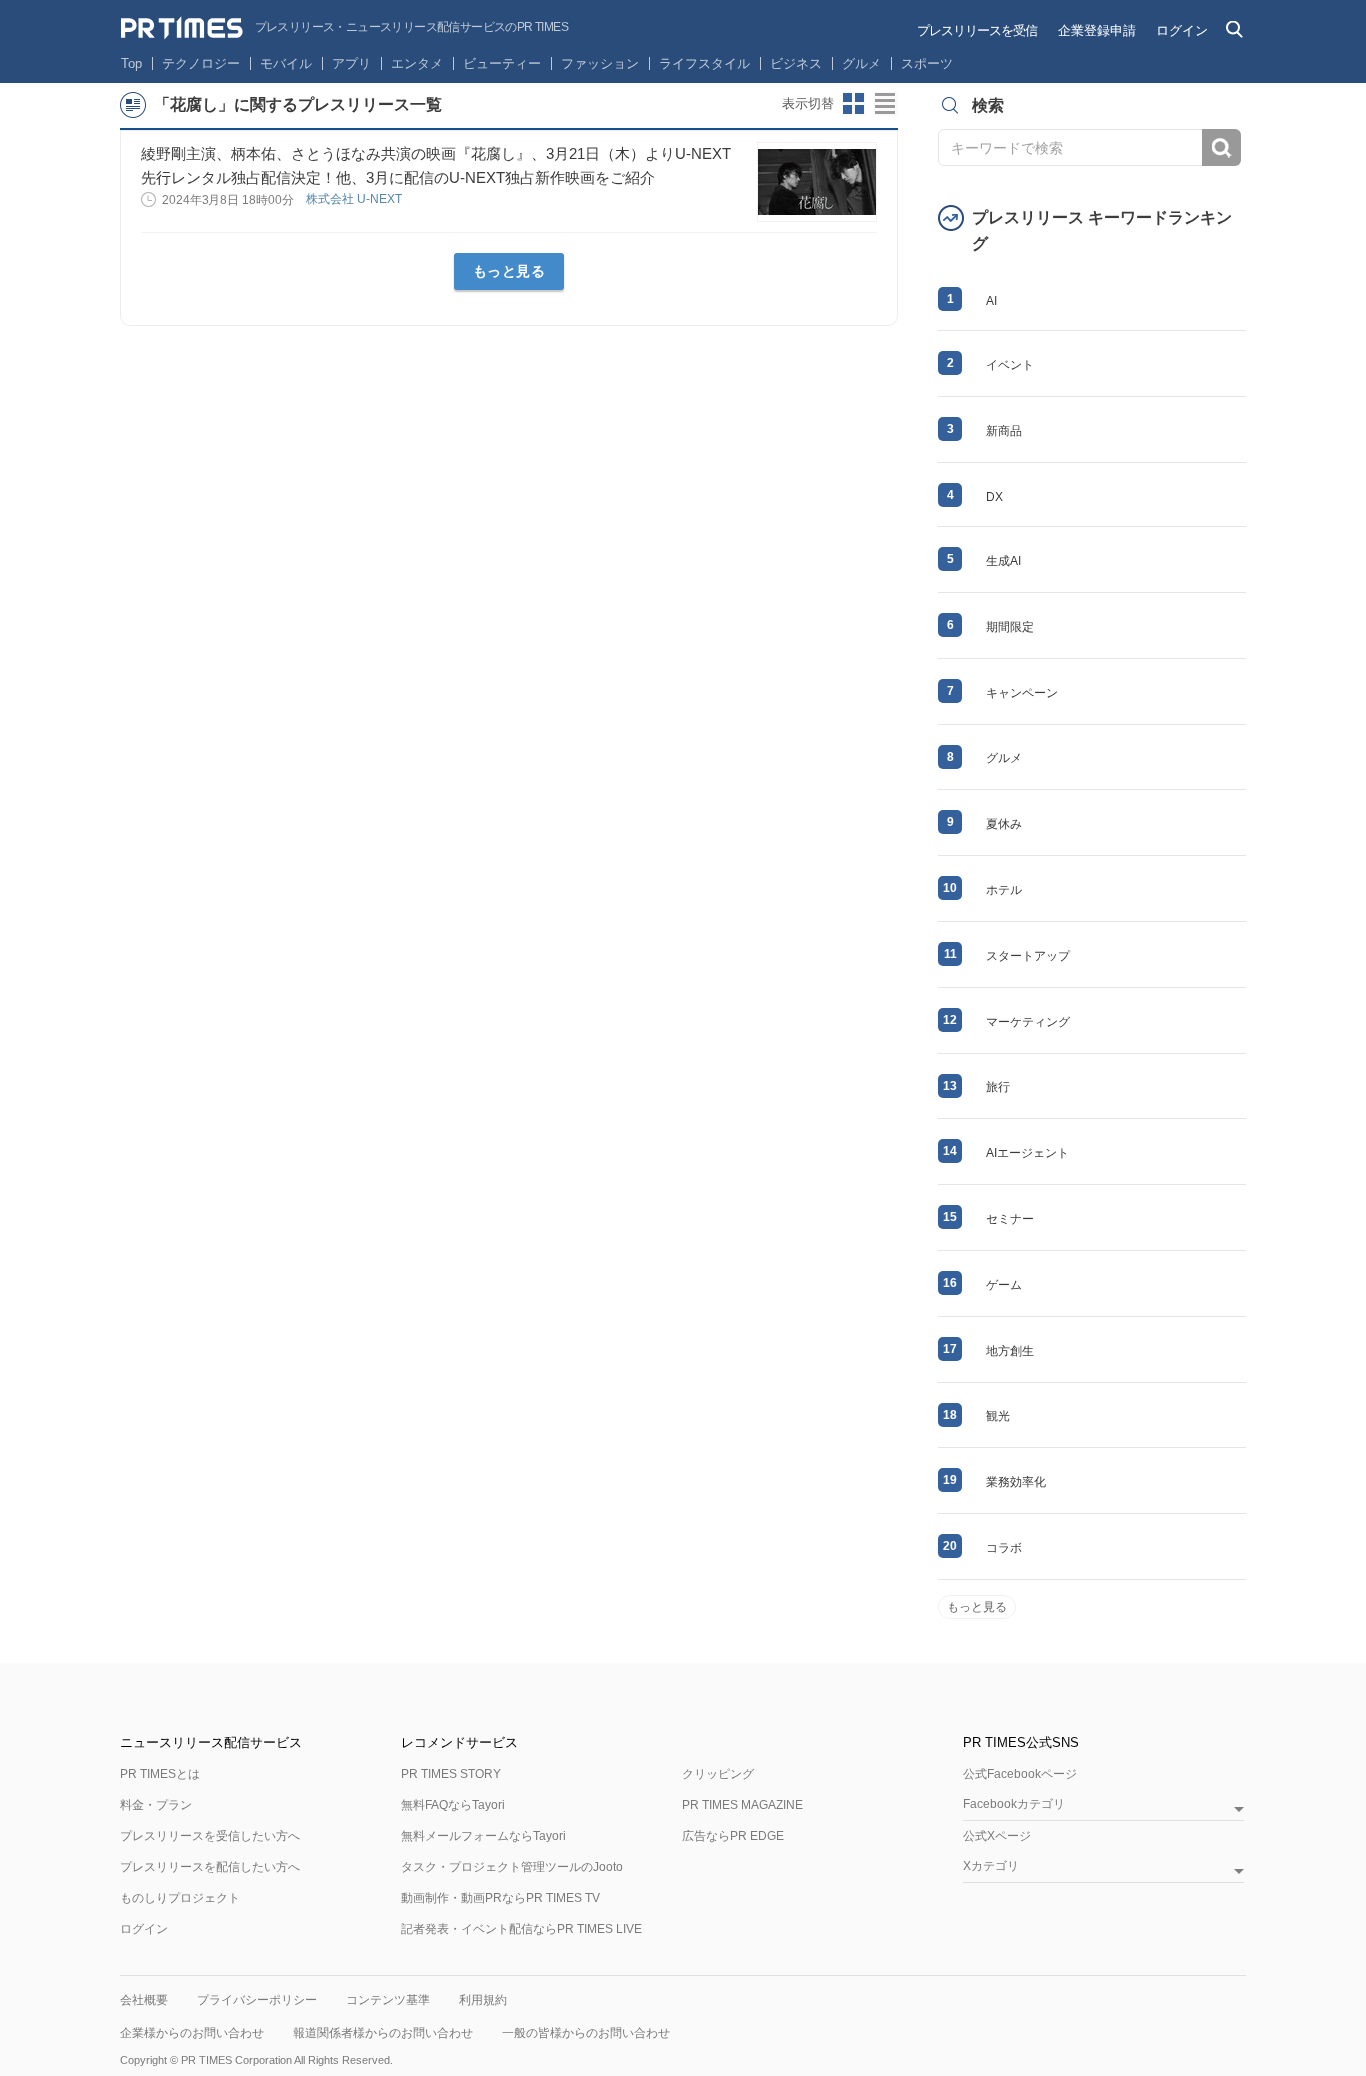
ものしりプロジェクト (180, 1898)
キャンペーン (1022, 693)
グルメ (861, 63)
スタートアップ (1028, 956)
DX (994, 497)
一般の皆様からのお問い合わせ (586, 2033)
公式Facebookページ (1020, 1774)
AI (991, 301)
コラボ (1004, 1548)
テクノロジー (201, 63)
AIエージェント (1027, 1153)
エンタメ (417, 63)
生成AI (1003, 561)
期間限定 (1010, 627)
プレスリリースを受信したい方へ (210, 1836)
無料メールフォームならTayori (483, 1836)
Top (131, 63)
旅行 (998, 1087)
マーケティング (1028, 1022)
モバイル (286, 63)
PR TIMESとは (160, 1774)
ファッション (600, 63)
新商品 (1004, 431)
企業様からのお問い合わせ (192, 2033)
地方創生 (1010, 1351)
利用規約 (483, 2000)
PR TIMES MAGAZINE (742, 1805)
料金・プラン (156, 1805)
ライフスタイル (704, 63)
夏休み (1004, 824)
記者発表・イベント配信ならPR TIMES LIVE (521, 1929)
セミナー (1010, 1219)
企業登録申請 (1097, 30)
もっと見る (509, 271)
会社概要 (144, 2000)
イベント (1010, 365)
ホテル (1004, 890)
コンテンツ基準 (388, 2000)
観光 (998, 1416)
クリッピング (718, 1774)
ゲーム (1004, 1285)
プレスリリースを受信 (977, 30)
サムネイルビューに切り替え (854, 104)
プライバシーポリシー (257, 2000)
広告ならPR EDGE (733, 1836)
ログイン (1182, 30)
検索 (1221, 147)
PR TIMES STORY (451, 1774)
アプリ (351, 63)
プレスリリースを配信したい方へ (210, 1867)
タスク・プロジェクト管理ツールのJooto (512, 1867)
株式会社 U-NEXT (355, 199)
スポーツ (927, 63)
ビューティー (502, 63)
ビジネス (796, 63)
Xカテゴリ (991, 1866)
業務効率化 (1016, 1482)
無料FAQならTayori (453, 1805)
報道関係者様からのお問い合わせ (383, 2033)
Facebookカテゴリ (1014, 1804)
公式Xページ (997, 1836)
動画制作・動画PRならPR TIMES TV (500, 1898)
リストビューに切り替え (886, 104)
